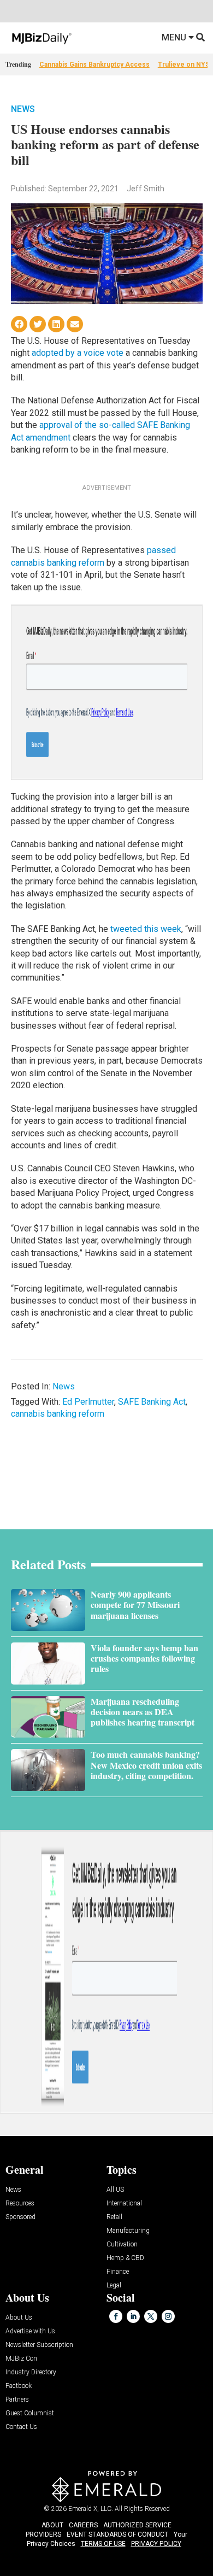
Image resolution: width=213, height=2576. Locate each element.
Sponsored (20, 2217)
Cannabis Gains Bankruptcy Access (94, 64)
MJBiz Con (21, 2359)
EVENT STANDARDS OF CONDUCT (117, 2534)
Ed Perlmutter (88, 1402)
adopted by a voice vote (76, 353)
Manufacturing (128, 2231)
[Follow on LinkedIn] (133, 2316)
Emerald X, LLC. (91, 2509)
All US (115, 2190)
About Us (19, 2318)
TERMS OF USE (103, 2544)
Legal (114, 2285)
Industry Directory (31, 2372)
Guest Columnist (30, 2413)
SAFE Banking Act (152, 1402)
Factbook (19, 2386)
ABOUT (52, 2525)
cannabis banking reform (58, 1414)
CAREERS (83, 2525)
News (23, 109)
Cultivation (122, 2245)
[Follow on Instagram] (168, 2316)
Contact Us (21, 2427)
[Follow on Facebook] (116, 2316)
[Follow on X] (151, 2316)
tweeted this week (146, 929)
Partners (17, 2400)
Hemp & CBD (125, 2258)
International (124, 2204)
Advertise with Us (30, 2331)
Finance (118, 2272)
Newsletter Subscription (39, 2345)
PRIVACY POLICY (156, 2544)
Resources (20, 2204)
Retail (114, 2217)
